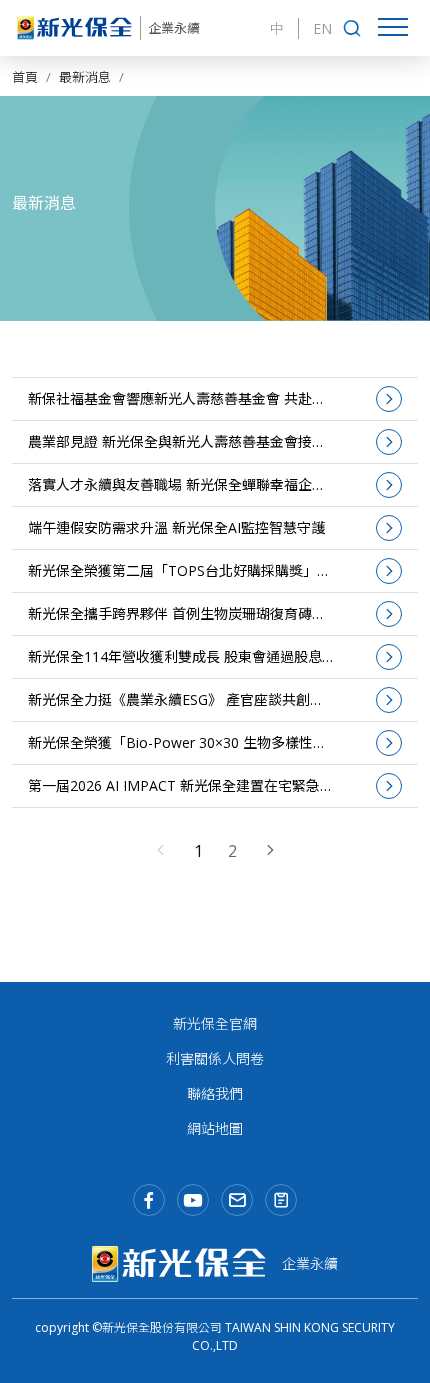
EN (322, 28)
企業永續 (174, 28)
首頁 (25, 77)
